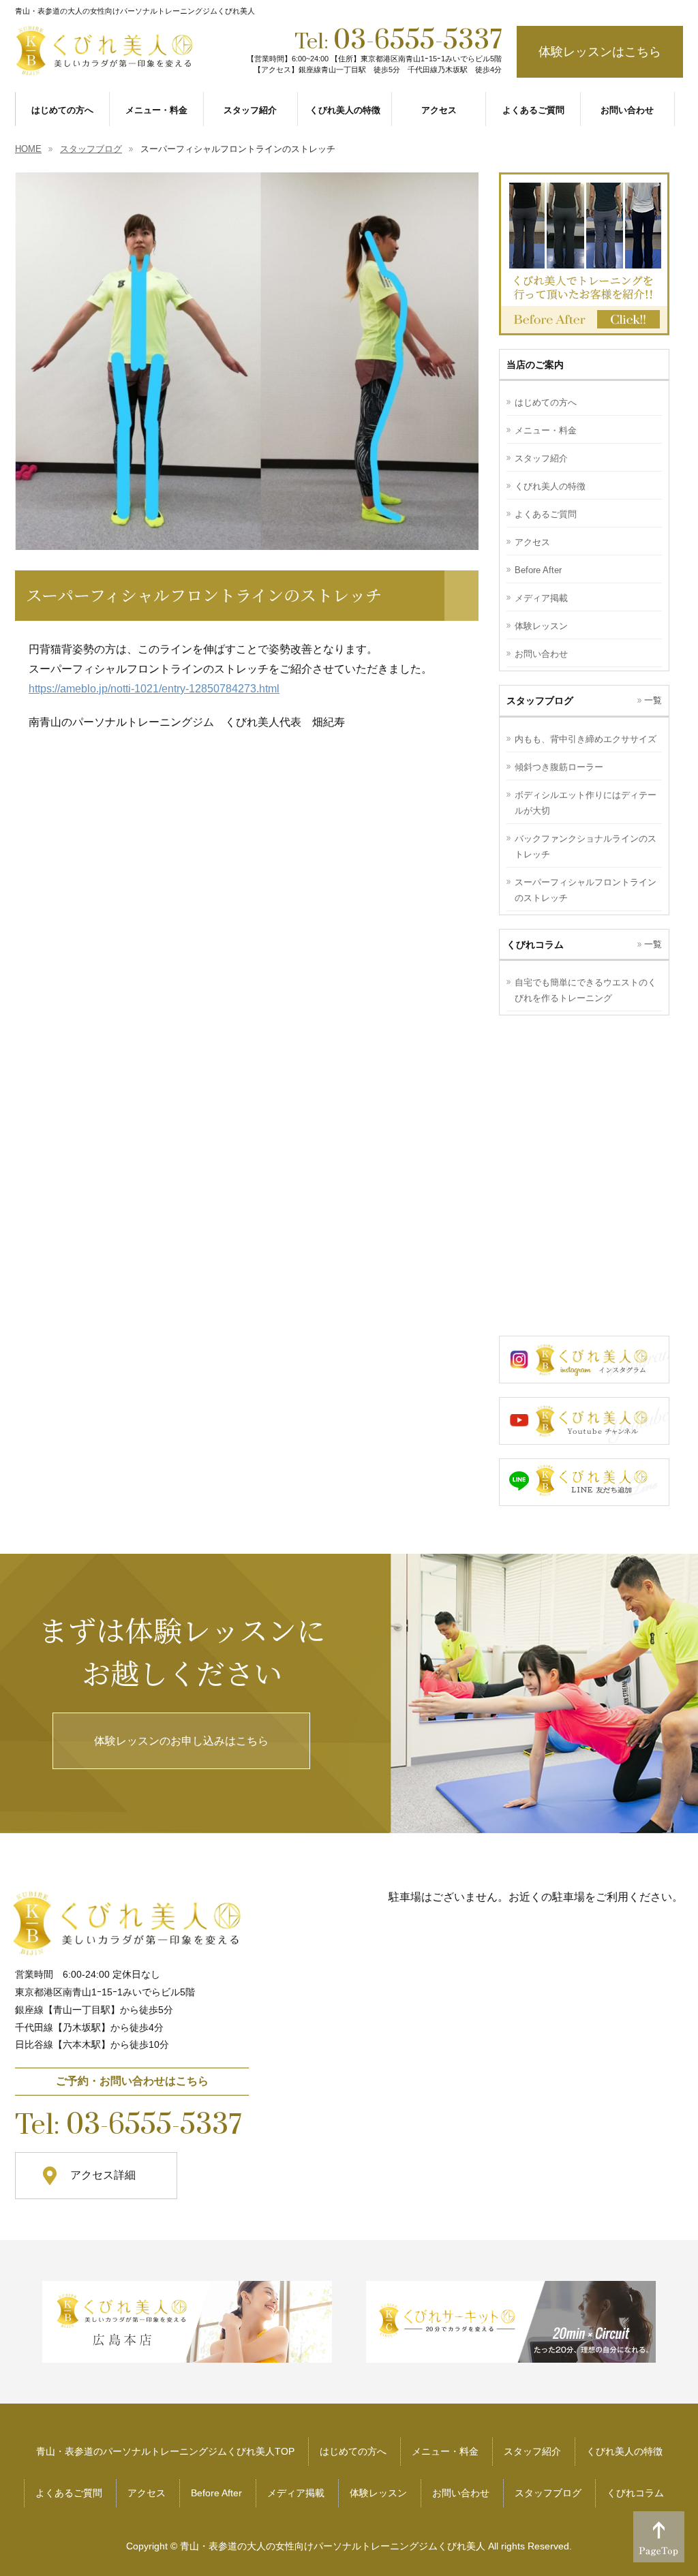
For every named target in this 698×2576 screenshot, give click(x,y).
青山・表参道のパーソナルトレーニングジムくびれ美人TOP (165, 2451)
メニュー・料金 (546, 430)
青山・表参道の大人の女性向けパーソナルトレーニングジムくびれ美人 (333, 2546)
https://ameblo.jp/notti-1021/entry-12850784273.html (154, 689)
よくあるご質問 (546, 514)
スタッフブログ (548, 2493)
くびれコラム (635, 2493)
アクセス (532, 542)
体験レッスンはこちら (600, 52)
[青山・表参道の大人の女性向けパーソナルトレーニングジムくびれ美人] (106, 63)
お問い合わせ (541, 654)
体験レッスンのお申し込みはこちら (181, 1741)
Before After (538, 570)
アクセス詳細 (103, 2175)
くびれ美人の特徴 (550, 486)
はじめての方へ (546, 402)
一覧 (653, 700)
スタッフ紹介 (541, 458)
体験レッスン (541, 626)
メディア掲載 (541, 598)
